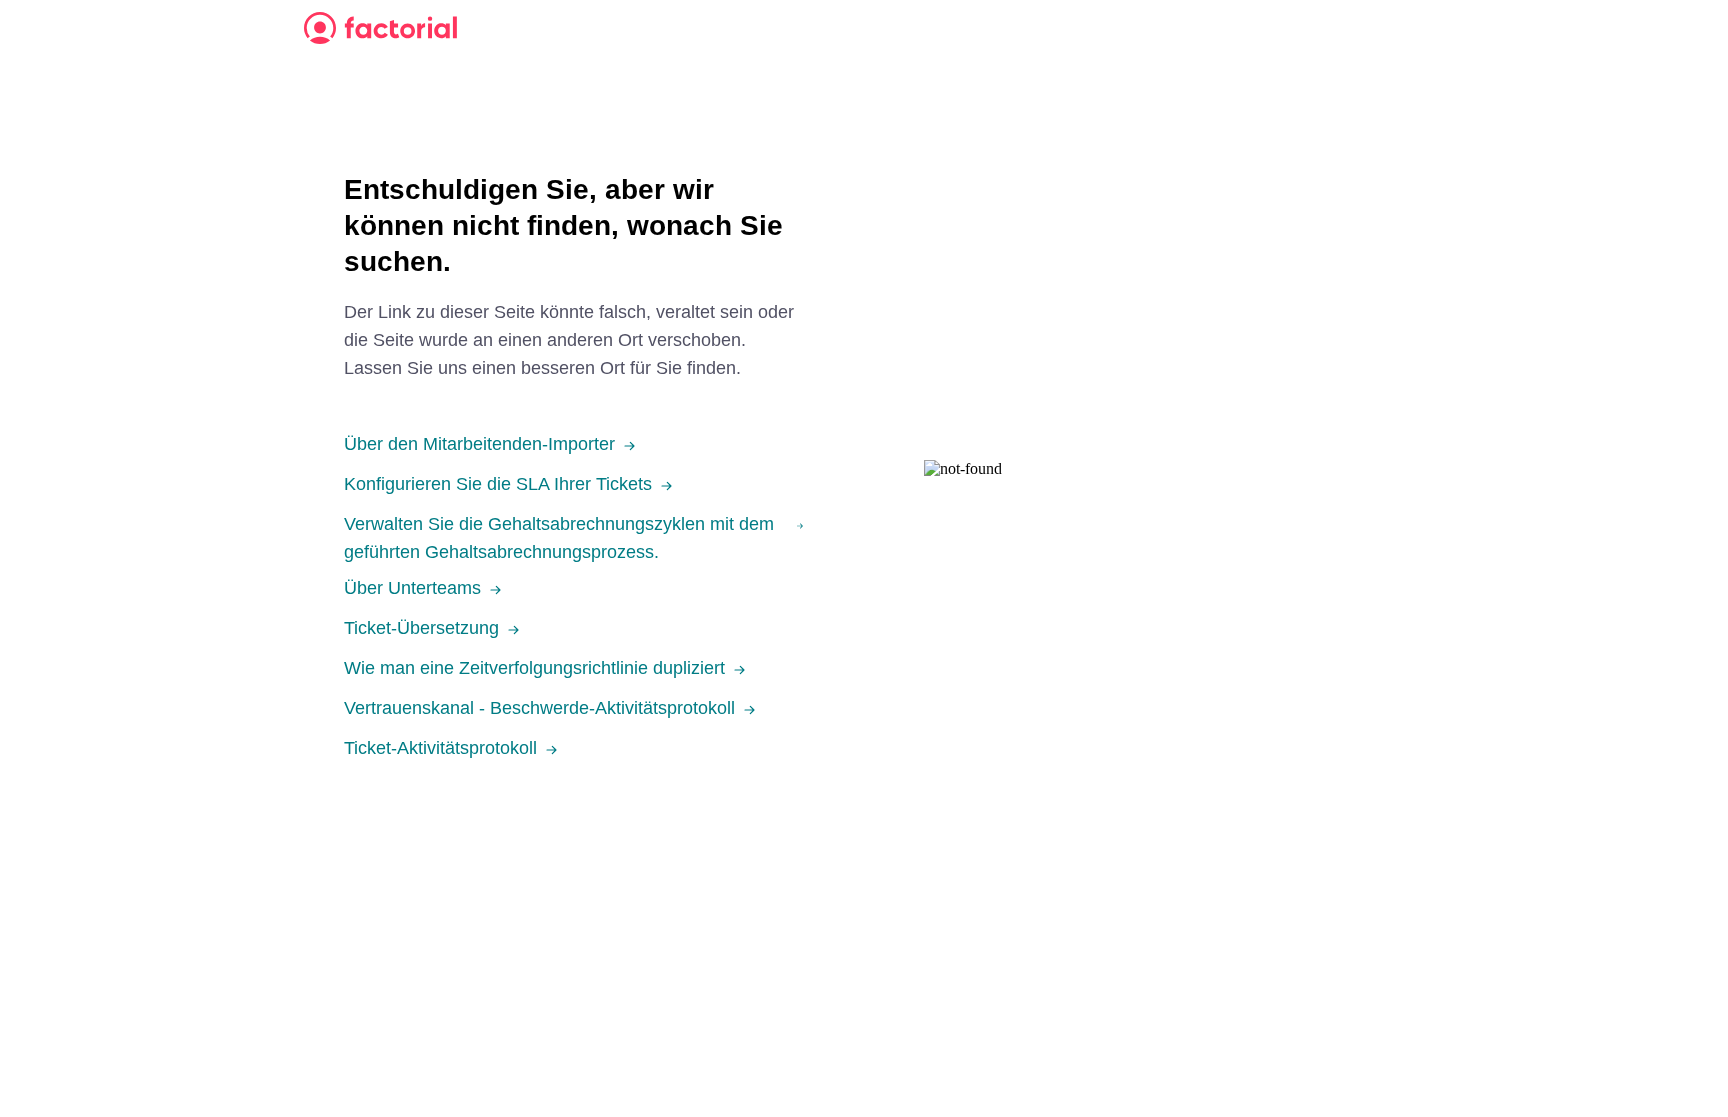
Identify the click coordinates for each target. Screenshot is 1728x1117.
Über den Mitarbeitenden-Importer (479, 444)
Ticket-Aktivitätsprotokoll (440, 748)
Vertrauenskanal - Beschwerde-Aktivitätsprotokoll (539, 708)
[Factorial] (380, 28)
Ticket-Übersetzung (421, 628)
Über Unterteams (412, 588)
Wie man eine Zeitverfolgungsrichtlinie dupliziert (534, 668)
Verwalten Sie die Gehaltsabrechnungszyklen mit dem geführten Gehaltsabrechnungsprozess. (559, 538)
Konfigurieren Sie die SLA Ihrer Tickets (498, 484)
